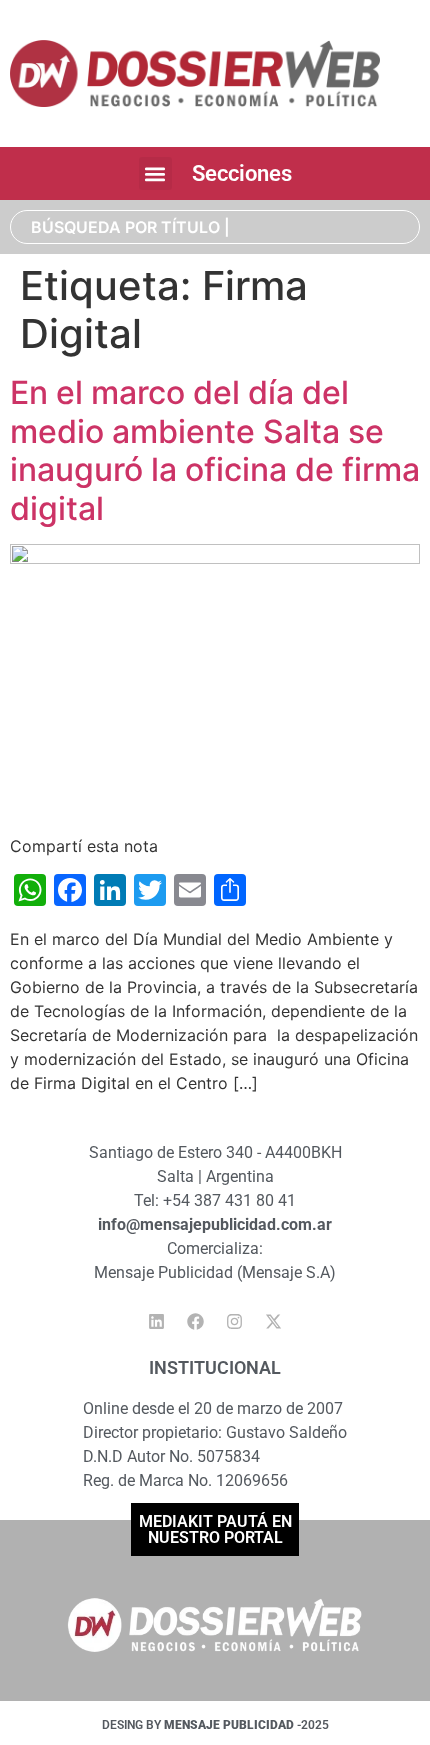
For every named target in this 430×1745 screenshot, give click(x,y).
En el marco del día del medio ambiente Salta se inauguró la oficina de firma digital (215, 450)
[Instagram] (235, 1322)
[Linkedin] (157, 1322)
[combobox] (215, 227)
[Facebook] (196, 1322)
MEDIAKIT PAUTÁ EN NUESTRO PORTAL (215, 1529)
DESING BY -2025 (215, 1725)
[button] (155, 173)
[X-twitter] (274, 1322)
